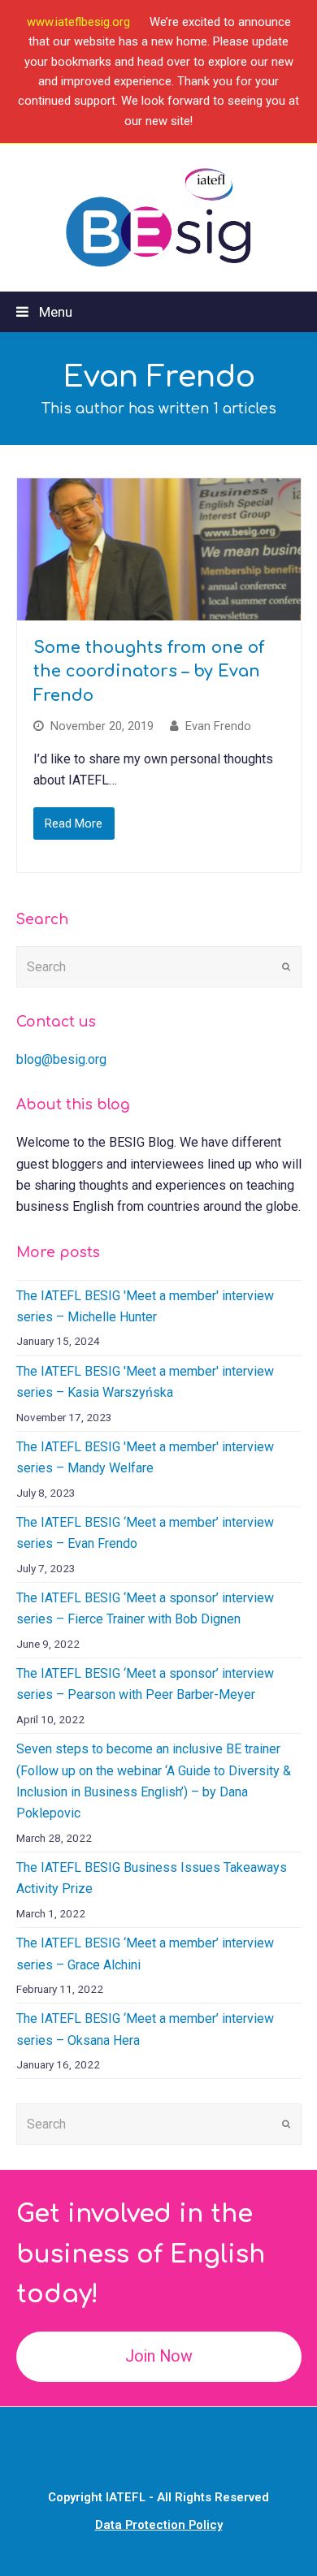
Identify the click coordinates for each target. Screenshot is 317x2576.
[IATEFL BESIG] (159, 218)
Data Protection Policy (159, 2525)
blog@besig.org (61, 1059)
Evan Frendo (218, 726)
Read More (74, 823)
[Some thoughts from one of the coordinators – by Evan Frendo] (159, 549)
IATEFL (126, 2497)
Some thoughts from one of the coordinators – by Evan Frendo (149, 672)
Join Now (159, 2356)
